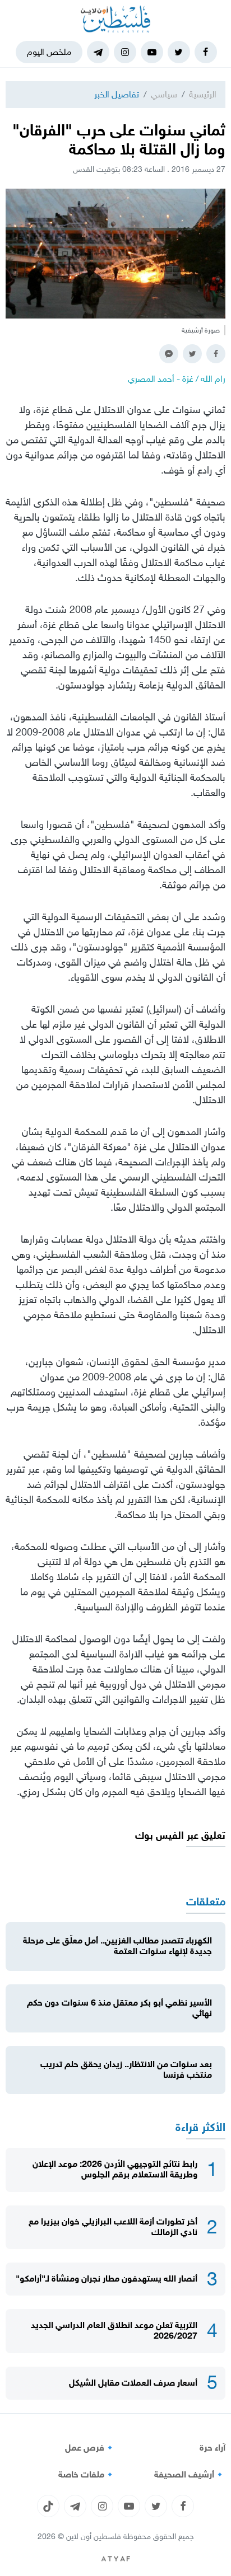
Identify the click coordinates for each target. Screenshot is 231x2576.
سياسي (164, 94)
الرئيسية (203, 94)
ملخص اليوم (49, 52)
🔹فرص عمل (90, 2448)
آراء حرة (212, 2448)
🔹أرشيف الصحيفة (190, 2475)
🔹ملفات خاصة (87, 2475)
